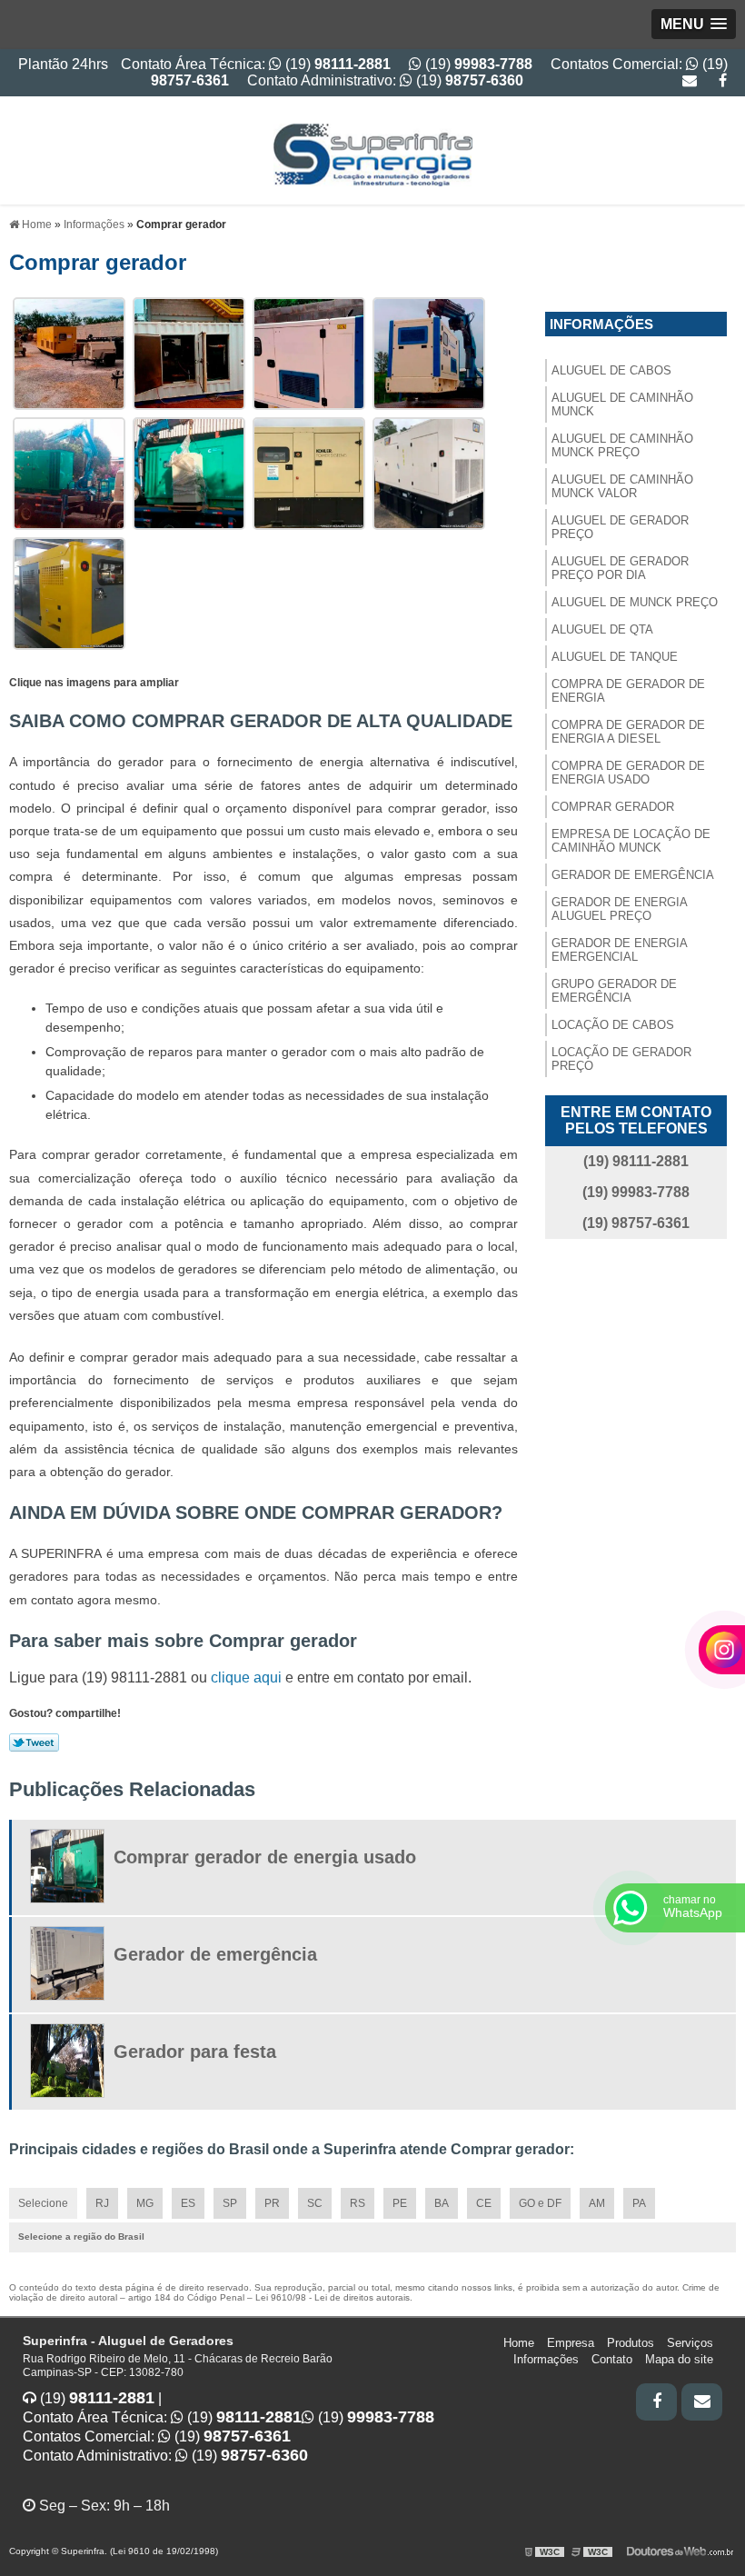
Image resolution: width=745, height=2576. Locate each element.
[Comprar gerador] (69, 352)
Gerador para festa (195, 2052)
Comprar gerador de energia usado (265, 1857)
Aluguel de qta (602, 629)
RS (358, 2203)
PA (639, 2203)
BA (442, 2203)
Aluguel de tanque (615, 657)
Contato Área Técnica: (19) (256, 64)
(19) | (99, 2398)
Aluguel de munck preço (635, 602)
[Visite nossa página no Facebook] (723, 80)
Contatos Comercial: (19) (157, 2436)
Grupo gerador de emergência (614, 991)
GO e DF (540, 2203)
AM (597, 2203)
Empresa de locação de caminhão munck (631, 841)
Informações (601, 324)
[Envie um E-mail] (690, 80)
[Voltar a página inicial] (372, 150)
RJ (102, 2203)
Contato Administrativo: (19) (385, 80)
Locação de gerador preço (621, 1059)
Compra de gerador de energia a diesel (628, 732)
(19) (477, 64)
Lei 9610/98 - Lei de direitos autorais (333, 2297)
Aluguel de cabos (611, 370)
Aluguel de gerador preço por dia (620, 568)
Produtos (631, 2343)
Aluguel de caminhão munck (622, 404)
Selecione (43, 2203)
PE (400, 2203)
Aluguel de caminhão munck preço (622, 445)
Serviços (690, 2343)
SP (230, 2203)
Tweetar (34, 1742)
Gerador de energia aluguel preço (620, 909)
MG (145, 2203)
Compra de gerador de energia (628, 691)
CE (484, 2203)
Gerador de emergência (633, 875)
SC (315, 2203)
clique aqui (246, 1677)
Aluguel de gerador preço (620, 527)
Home (519, 2343)
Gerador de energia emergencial (620, 950)
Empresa (571, 2343)
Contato (612, 2359)
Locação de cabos (613, 1025)
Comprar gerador (613, 807)
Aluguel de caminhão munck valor (622, 486)
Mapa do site (679, 2359)
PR (272, 2203)
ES (188, 2203)
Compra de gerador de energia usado (628, 773)
